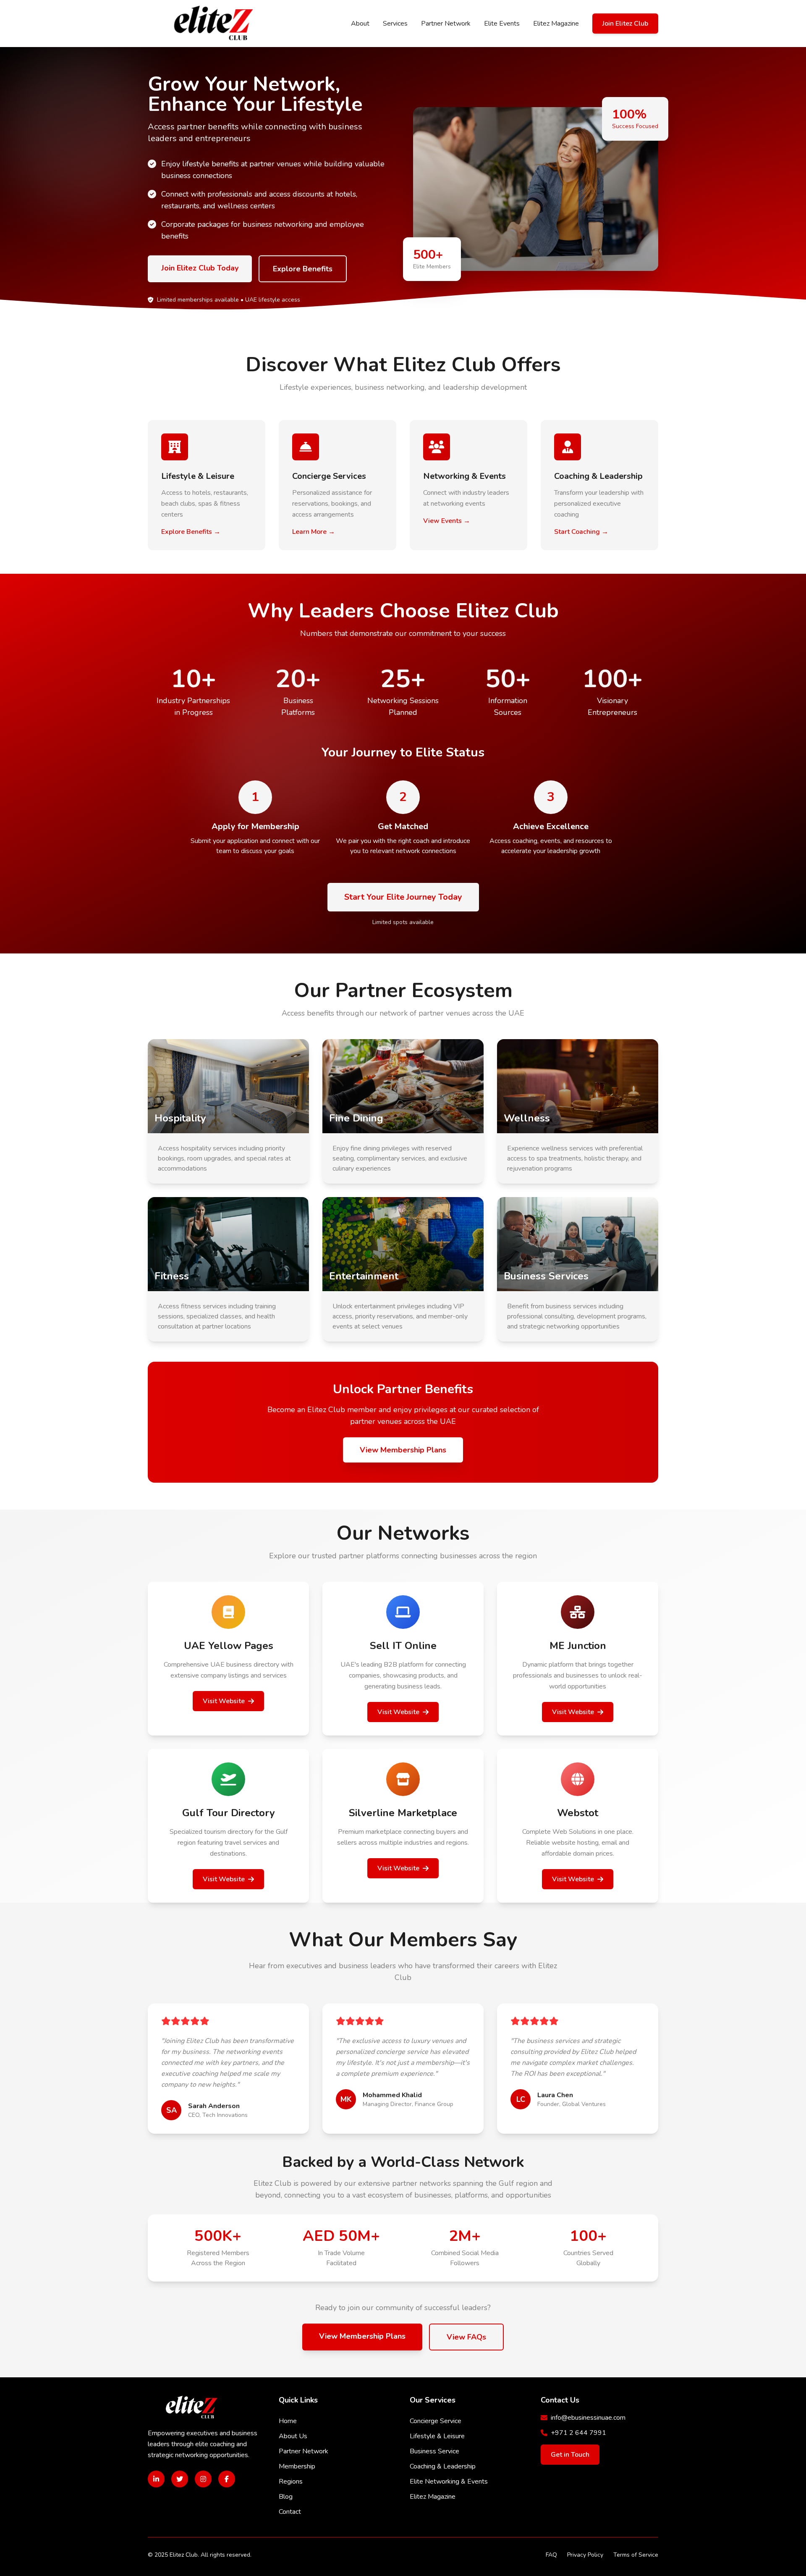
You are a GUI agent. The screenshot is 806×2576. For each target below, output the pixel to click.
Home (288, 2421)
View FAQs (466, 2337)
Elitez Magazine (556, 24)
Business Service (434, 2451)
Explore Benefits (303, 269)
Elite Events (502, 24)
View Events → (447, 521)
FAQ (551, 2555)
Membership (297, 2466)
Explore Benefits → (191, 532)
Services (395, 24)
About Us (293, 2436)
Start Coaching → (581, 532)
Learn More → (314, 532)
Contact (290, 2512)
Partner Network (446, 24)
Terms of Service (636, 2555)
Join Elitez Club (625, 24)
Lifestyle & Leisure (437, 2436)
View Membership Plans (403, 1450)
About (360, 24)
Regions (291, 2481)
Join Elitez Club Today (200, 268)
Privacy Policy (585, 2555)
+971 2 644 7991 (578, 2433)
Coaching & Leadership (443, 2466)
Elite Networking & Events (449, 2481)
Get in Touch (570, 2455)
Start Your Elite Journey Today (403, 897)
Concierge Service (436, 2421)
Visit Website (224, 1701)
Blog (286, 2497)
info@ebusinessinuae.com (588, 2418)
